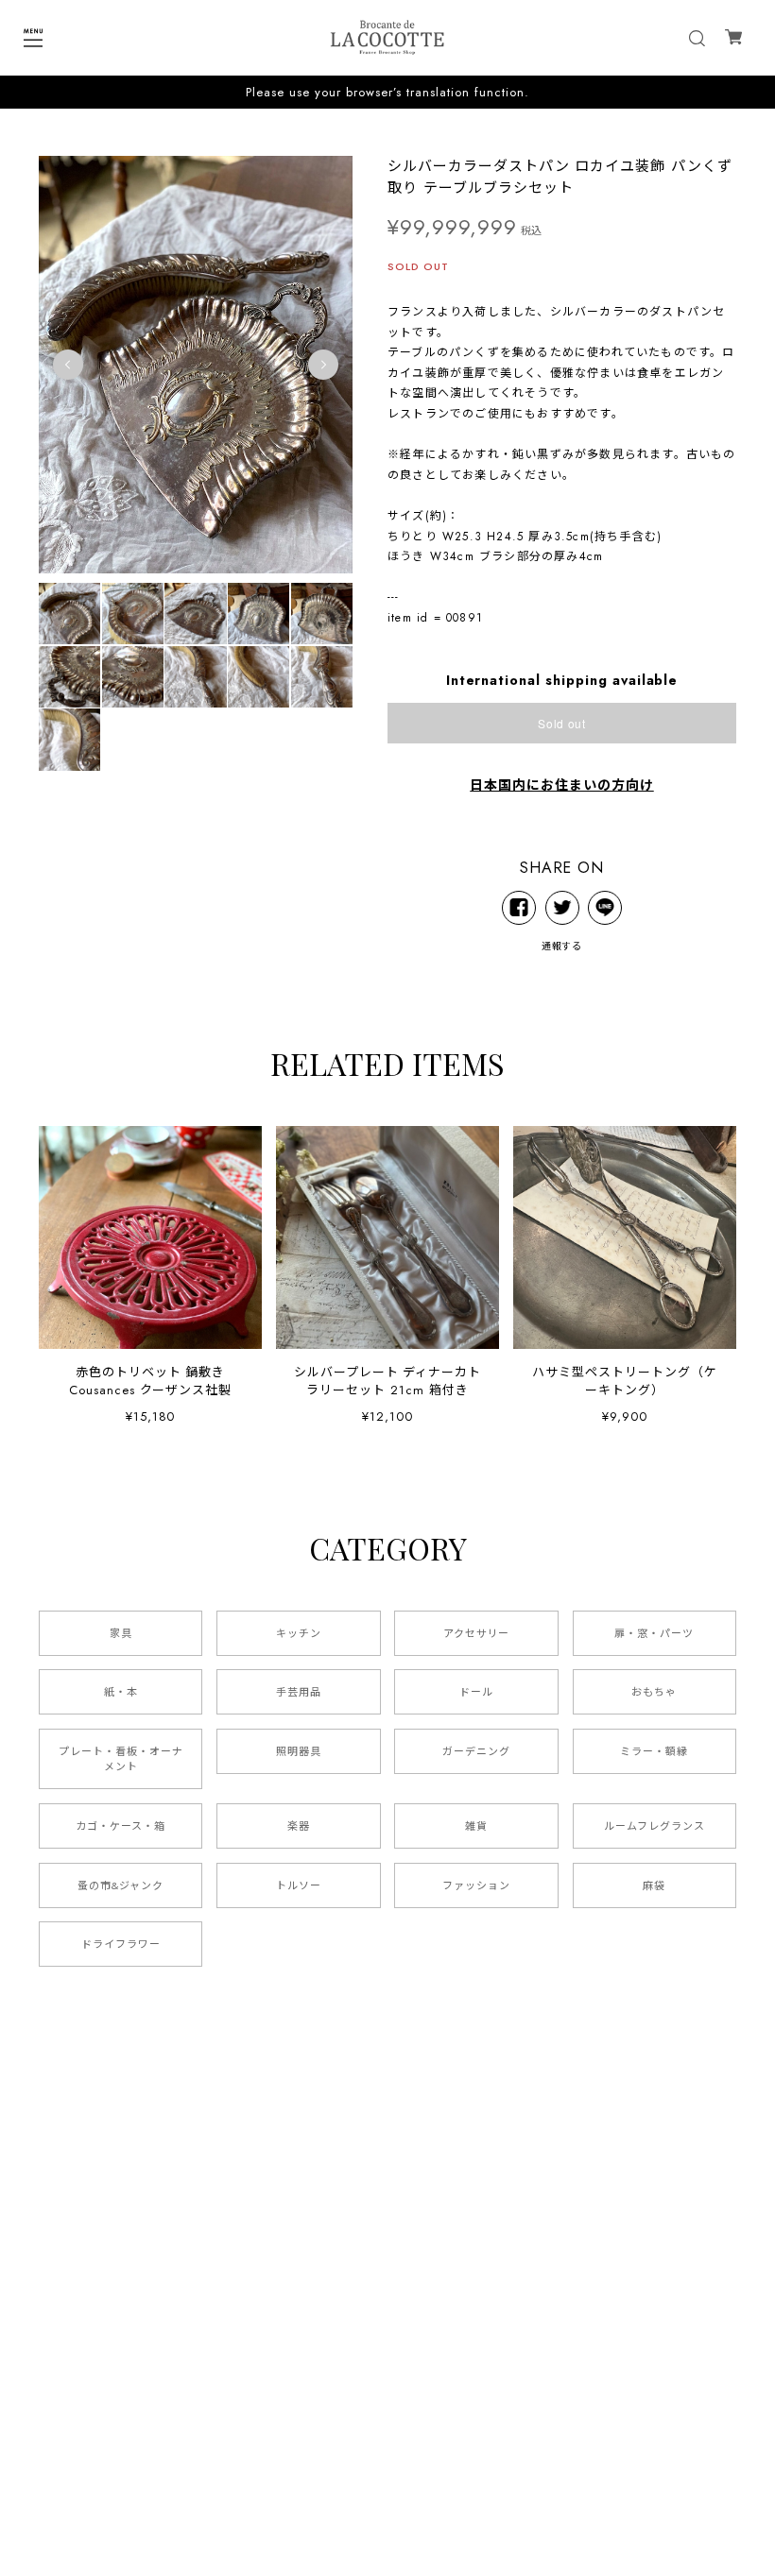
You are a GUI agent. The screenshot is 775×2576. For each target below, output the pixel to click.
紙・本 (121, 1692)
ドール (476, 1692)
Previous (68, 365)
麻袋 (654, 1885)
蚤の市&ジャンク (121, 1885)
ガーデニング (476, 1751)
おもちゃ (654, 1692)
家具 (121, 1633)
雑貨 (476, 1826)
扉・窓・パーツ (654, 1633)
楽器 (299, 1826)
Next (323, 365)
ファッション (476, 1885)
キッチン (299, 1633)
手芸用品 (299, 1692)
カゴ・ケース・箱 (121, 1826)
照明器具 (299, 1751)
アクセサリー (477, 1633)
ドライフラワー (121, 1944)
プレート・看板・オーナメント (121, 1759)
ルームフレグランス (654, 1826)
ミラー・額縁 (654, 1751)
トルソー (299, 1885)
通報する (562, 946)
